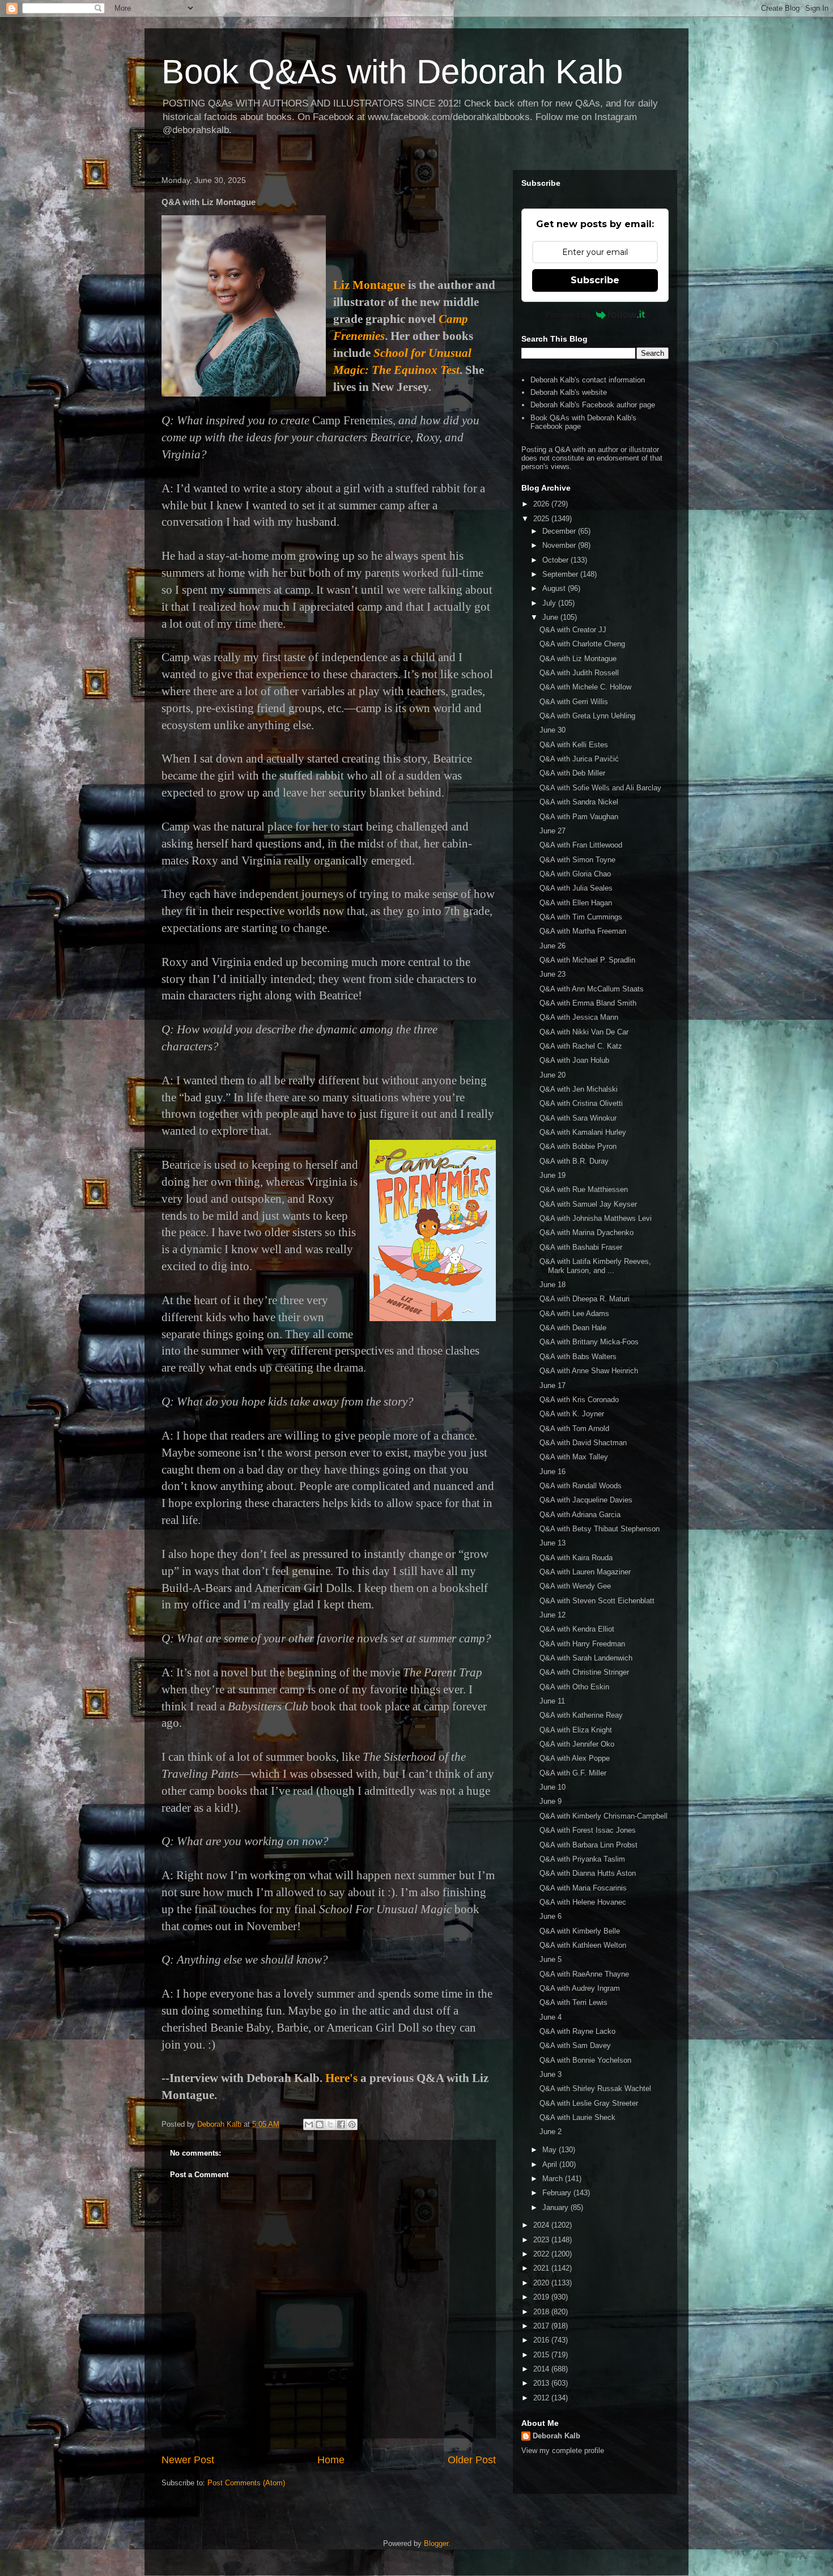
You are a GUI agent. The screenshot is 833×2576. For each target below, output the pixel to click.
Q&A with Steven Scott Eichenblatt (597, 1601)
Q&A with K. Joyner (572, 1414)
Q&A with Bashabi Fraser (581, 1247)
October (556, 560)
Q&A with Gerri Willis (574, 702)
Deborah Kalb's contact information (588, 380)
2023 (542, 2240)
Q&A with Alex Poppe (575, 1758)
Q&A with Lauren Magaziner (585, 1572)
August (555, 588)
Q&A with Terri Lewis (573, 2002)
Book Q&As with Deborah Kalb (392, 72)
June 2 (551, 2132)
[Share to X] (330, 2124)
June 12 (552, 1615)
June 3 (551, 2074)
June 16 (552, 1472)
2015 (542, 2355)
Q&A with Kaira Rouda (576, 1558)
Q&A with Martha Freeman (583, 931)
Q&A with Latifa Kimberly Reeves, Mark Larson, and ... (595, 1266)
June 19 (552, 1175)
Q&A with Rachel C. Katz (581, 1046)
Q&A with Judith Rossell (579, 673)
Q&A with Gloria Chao (575, 874)
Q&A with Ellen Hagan (576, 903)
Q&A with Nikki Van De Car (584, 1032)
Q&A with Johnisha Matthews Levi (596, 1218)
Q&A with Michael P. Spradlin (587, 960)
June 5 (551, 1959)
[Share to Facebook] (341, 2124)
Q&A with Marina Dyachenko (586, 1232)
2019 (542, 2297)
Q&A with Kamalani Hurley (583, 1132)
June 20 (552, 1075)
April (551, 2164)
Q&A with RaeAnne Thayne (584, 1974)
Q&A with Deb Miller (572, 773)
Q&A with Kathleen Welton (583, 1945)
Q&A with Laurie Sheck (577, 2117)
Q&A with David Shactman (583, 1443)
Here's (341, 2078)
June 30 (552, 730)
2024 (542, 2225)
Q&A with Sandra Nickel (579, 802)
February (558, 2193)
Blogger (436, 2543)
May (551, 2150)
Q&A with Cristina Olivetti (581, 1103)
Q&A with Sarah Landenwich (586, 1658)
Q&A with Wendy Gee (575, 1586)
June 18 (552, 1285)
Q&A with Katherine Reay (581, 1715)
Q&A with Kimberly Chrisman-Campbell (603, 1816)
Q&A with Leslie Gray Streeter (589, 2103)
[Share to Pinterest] (352, 2124)
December (560, 531)
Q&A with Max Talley (574, 1457)
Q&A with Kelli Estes (574, 745)
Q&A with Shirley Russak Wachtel (595, 2089)
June (551, 617)
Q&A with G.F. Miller (573, 1773)
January (556, 2207)
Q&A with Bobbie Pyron (578, 1146)
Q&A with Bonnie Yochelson (585, 2060)
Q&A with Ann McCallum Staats (592, 989)
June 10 (552, 1787)
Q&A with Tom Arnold (574, 1428)
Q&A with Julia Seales (576, 888)
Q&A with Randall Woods (581, 1486)
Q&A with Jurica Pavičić (579, 759)
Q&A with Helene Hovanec (583, 1902)
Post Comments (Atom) (246, 2483)
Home (331, 2460)
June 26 (552, 946)
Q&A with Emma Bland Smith (588, 1003)
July (550, 603)
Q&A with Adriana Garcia (580, 1515)
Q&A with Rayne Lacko (577, 2031)
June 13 (552, 1543)
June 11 (552, 1701)
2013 (542, 2383)
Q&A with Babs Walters (578, 1357)
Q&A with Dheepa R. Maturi (585, 1299)
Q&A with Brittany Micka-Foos (589, 1342)
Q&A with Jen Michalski (579, 1089)
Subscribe (595, 280)
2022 (542, 2254)
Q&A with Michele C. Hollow (585, 687)
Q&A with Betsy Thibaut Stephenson (600, 1529)
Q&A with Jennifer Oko (577, 1744)
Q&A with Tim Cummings (581, 917)
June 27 (552, 831)
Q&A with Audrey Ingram (580, 1988)
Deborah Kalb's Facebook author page (593, 405)
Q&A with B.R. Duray (574, 1161)
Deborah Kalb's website (569, 392)
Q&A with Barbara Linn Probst (588, 1845)
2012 (542, 2398)
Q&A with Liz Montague (578, 659)
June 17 (552, 1385)
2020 (542, 2283)
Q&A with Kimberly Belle (580, 1931)
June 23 (552, 974)
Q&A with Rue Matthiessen (584, 1189)
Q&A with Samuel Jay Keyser (588, 1204)
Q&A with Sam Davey (575, 2045)
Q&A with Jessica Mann (579, 1017)
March (554, 2179)
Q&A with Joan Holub (574, 1060)
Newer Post (188, 2460)
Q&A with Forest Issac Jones (588, 1830)
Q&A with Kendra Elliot (577, 1629)
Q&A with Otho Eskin (574, 1687)
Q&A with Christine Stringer (584, 1672)
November (560, 545)
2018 (542, 2312)
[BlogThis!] (320, 2124)
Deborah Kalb (556, 2436)
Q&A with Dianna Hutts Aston (588, 1873)
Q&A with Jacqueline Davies (586, 1500)
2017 (542, 2326)
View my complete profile (563, 2451)
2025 (542, 519)
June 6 (551, 1916)
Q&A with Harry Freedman (582, 1644)
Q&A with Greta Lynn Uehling (587, 716)
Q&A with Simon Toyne (577, 860)
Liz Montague (369, 285)
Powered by (568, 314)
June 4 (551, 2017)
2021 (542, 2268)
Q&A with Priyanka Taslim (582, 1859)
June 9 (551, 1801)
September (561, 574)
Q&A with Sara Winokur (578, 1118)
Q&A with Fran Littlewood (581, 845)
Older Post (472, 2460)
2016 (542, 2340)
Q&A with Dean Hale (573, 1328)
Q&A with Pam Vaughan (579, 817)
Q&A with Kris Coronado (579, 1400)
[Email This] (309, 2124)
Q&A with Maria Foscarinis (583, 1888)
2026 (542, 504)
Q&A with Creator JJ (573, 630)
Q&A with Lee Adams (574, 1313)
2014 (542, 2369)
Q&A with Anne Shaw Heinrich (589, 1371)
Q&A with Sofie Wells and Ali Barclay (600, 788)
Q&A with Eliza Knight (576, 1730)
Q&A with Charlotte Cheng (582, 644)
